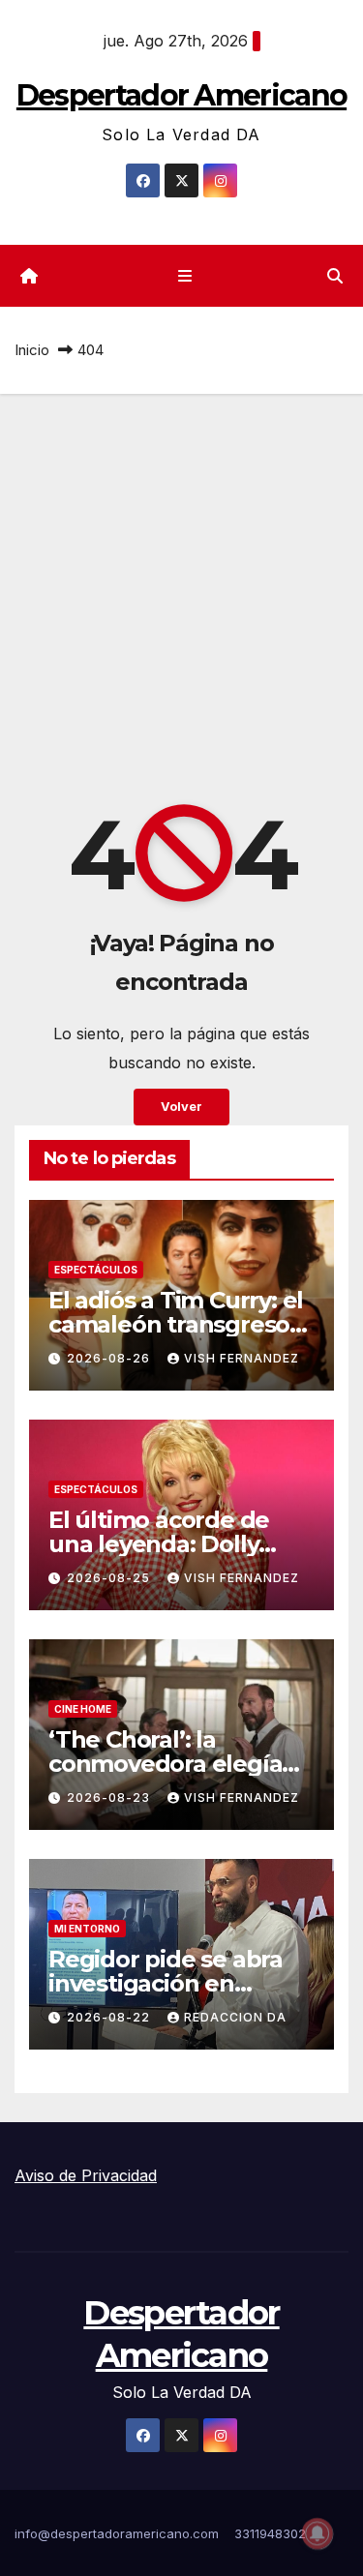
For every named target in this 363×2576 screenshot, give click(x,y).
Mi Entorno (87, 1929)
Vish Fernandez (242, 1358)
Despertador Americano (181, 95)
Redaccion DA (235, 2017)
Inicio (32, 350)
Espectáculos (96, 1270)
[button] (335, 276)
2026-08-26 (110, 1358)
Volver (181, 1107)
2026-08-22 (110, 2017)
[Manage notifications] (318, 2533)
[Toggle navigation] (185, 276)
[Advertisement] (181, 585)
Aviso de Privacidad (86, 2175)
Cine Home (83, 1709)
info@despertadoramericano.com (117, 2533)
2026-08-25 (110, 1578)
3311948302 (270, 2533)
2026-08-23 (110, 1797)
